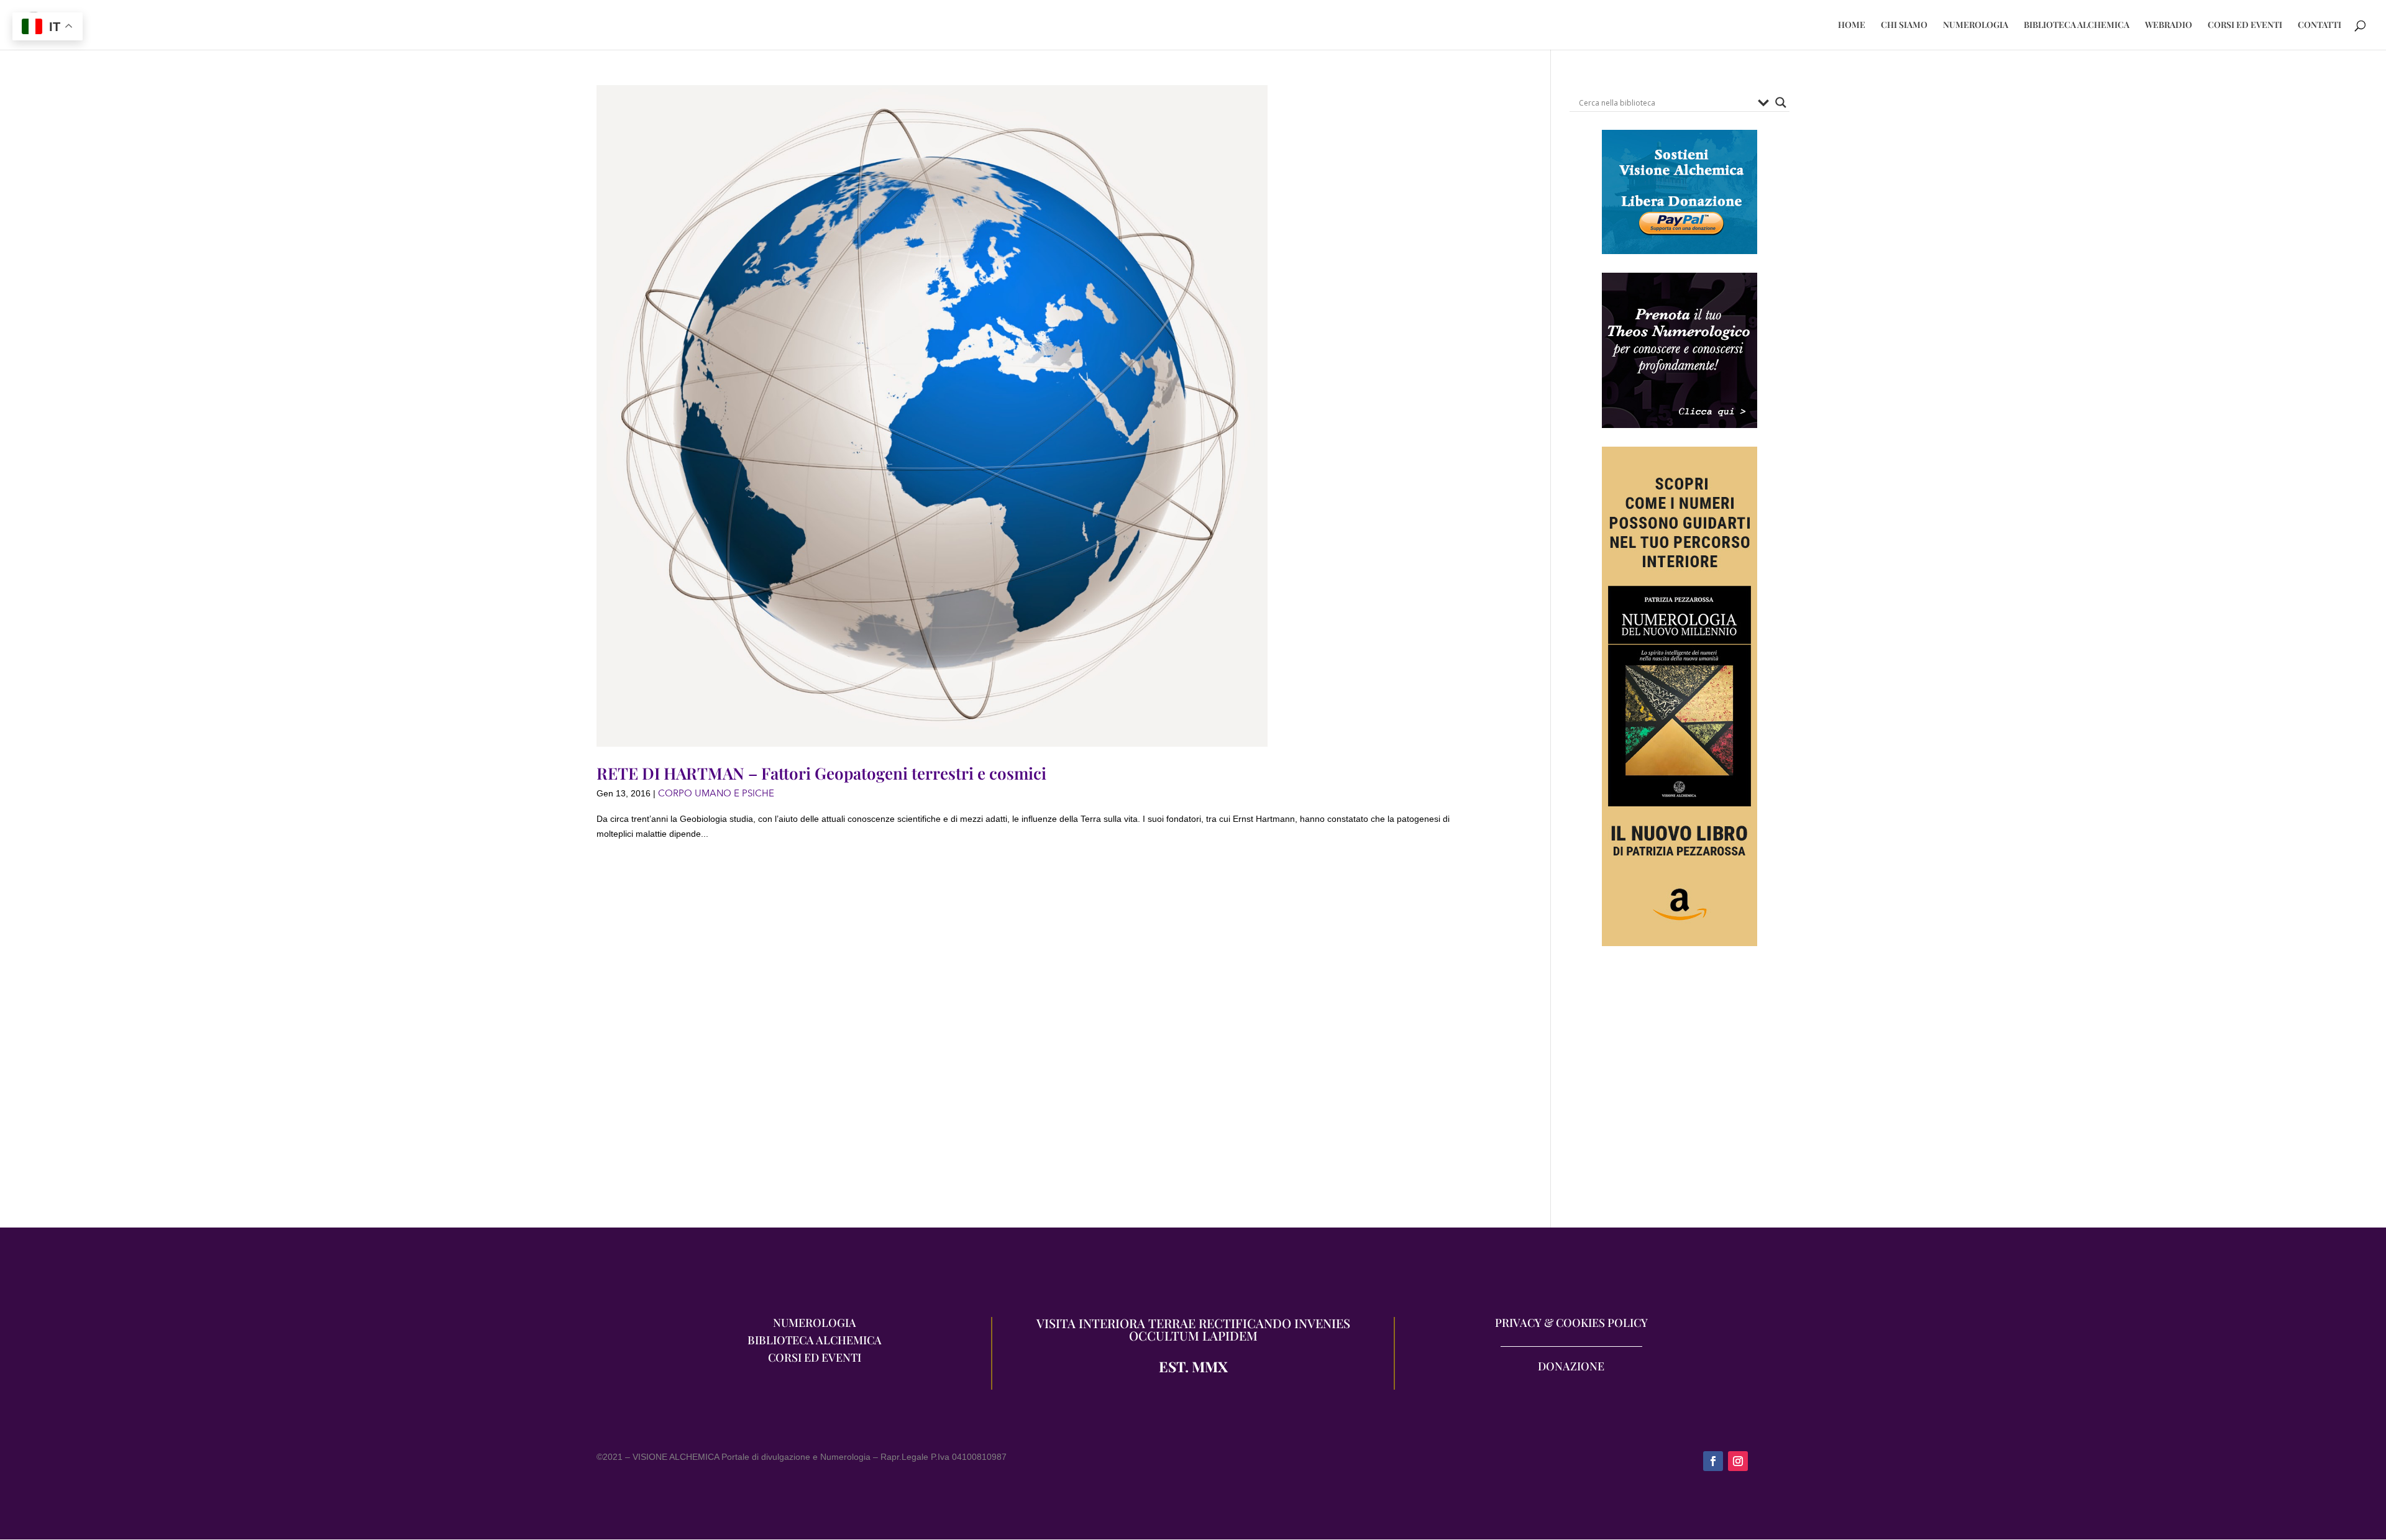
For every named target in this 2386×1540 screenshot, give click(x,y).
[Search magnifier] (1781, 103)
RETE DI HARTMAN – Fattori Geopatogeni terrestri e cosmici (821, 773)
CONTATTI (2320, 25)
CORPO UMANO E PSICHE (716, 793)
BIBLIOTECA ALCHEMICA (2077, 25)
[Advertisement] (1680, 1093)
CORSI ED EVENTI (2245, 25)
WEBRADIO (2169, 25)
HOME (1852, 25)
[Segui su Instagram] (1738, 1461)
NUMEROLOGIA (1976, 25)
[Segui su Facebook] (1713, 1461)
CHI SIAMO (1904, 25)
